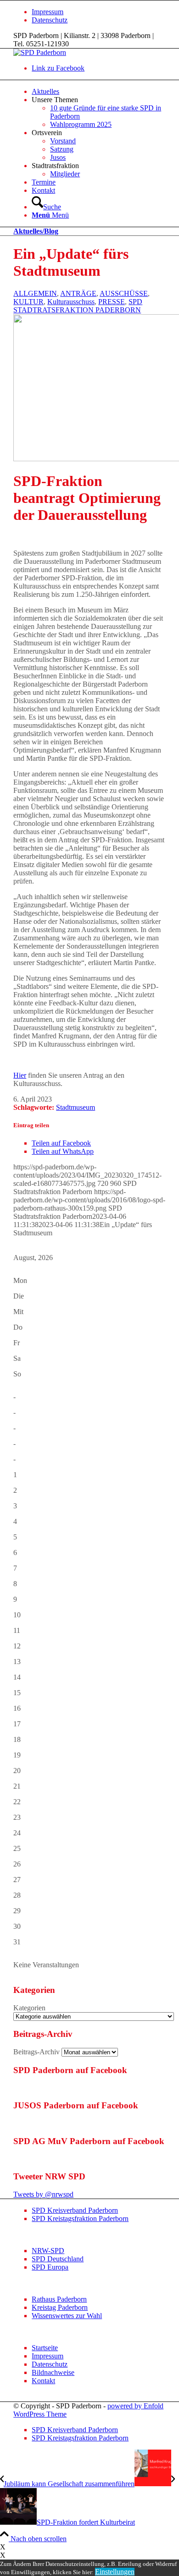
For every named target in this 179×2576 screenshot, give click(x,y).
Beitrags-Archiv (36, 2052)
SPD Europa (50, 2267)
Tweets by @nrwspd (43, 2194)
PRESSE (112, 302)
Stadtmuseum (76, 1107)
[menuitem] (99, 12)
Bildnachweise (53, 2372)
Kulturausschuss (71, 302)
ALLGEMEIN (35, 293)
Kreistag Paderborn (60, 2307)
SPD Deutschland (58, 2259)
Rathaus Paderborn (59, 2299)
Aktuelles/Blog (36, 231)
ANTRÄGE (78, 293)
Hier (20, 1075)
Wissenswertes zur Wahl (67, 2316)
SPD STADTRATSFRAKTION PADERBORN (78, 306)
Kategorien (29, 2008)
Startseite (45, 2348)
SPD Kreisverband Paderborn (75, 2210)
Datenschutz (50, 20)
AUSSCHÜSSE (124, 293)
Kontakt (43, 2381)
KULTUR (28, 302)
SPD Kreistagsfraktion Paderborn (80, 2219)
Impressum (48, 12)
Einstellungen (115, 2572)
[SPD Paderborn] (40, 52)
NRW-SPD (48, 2251)
